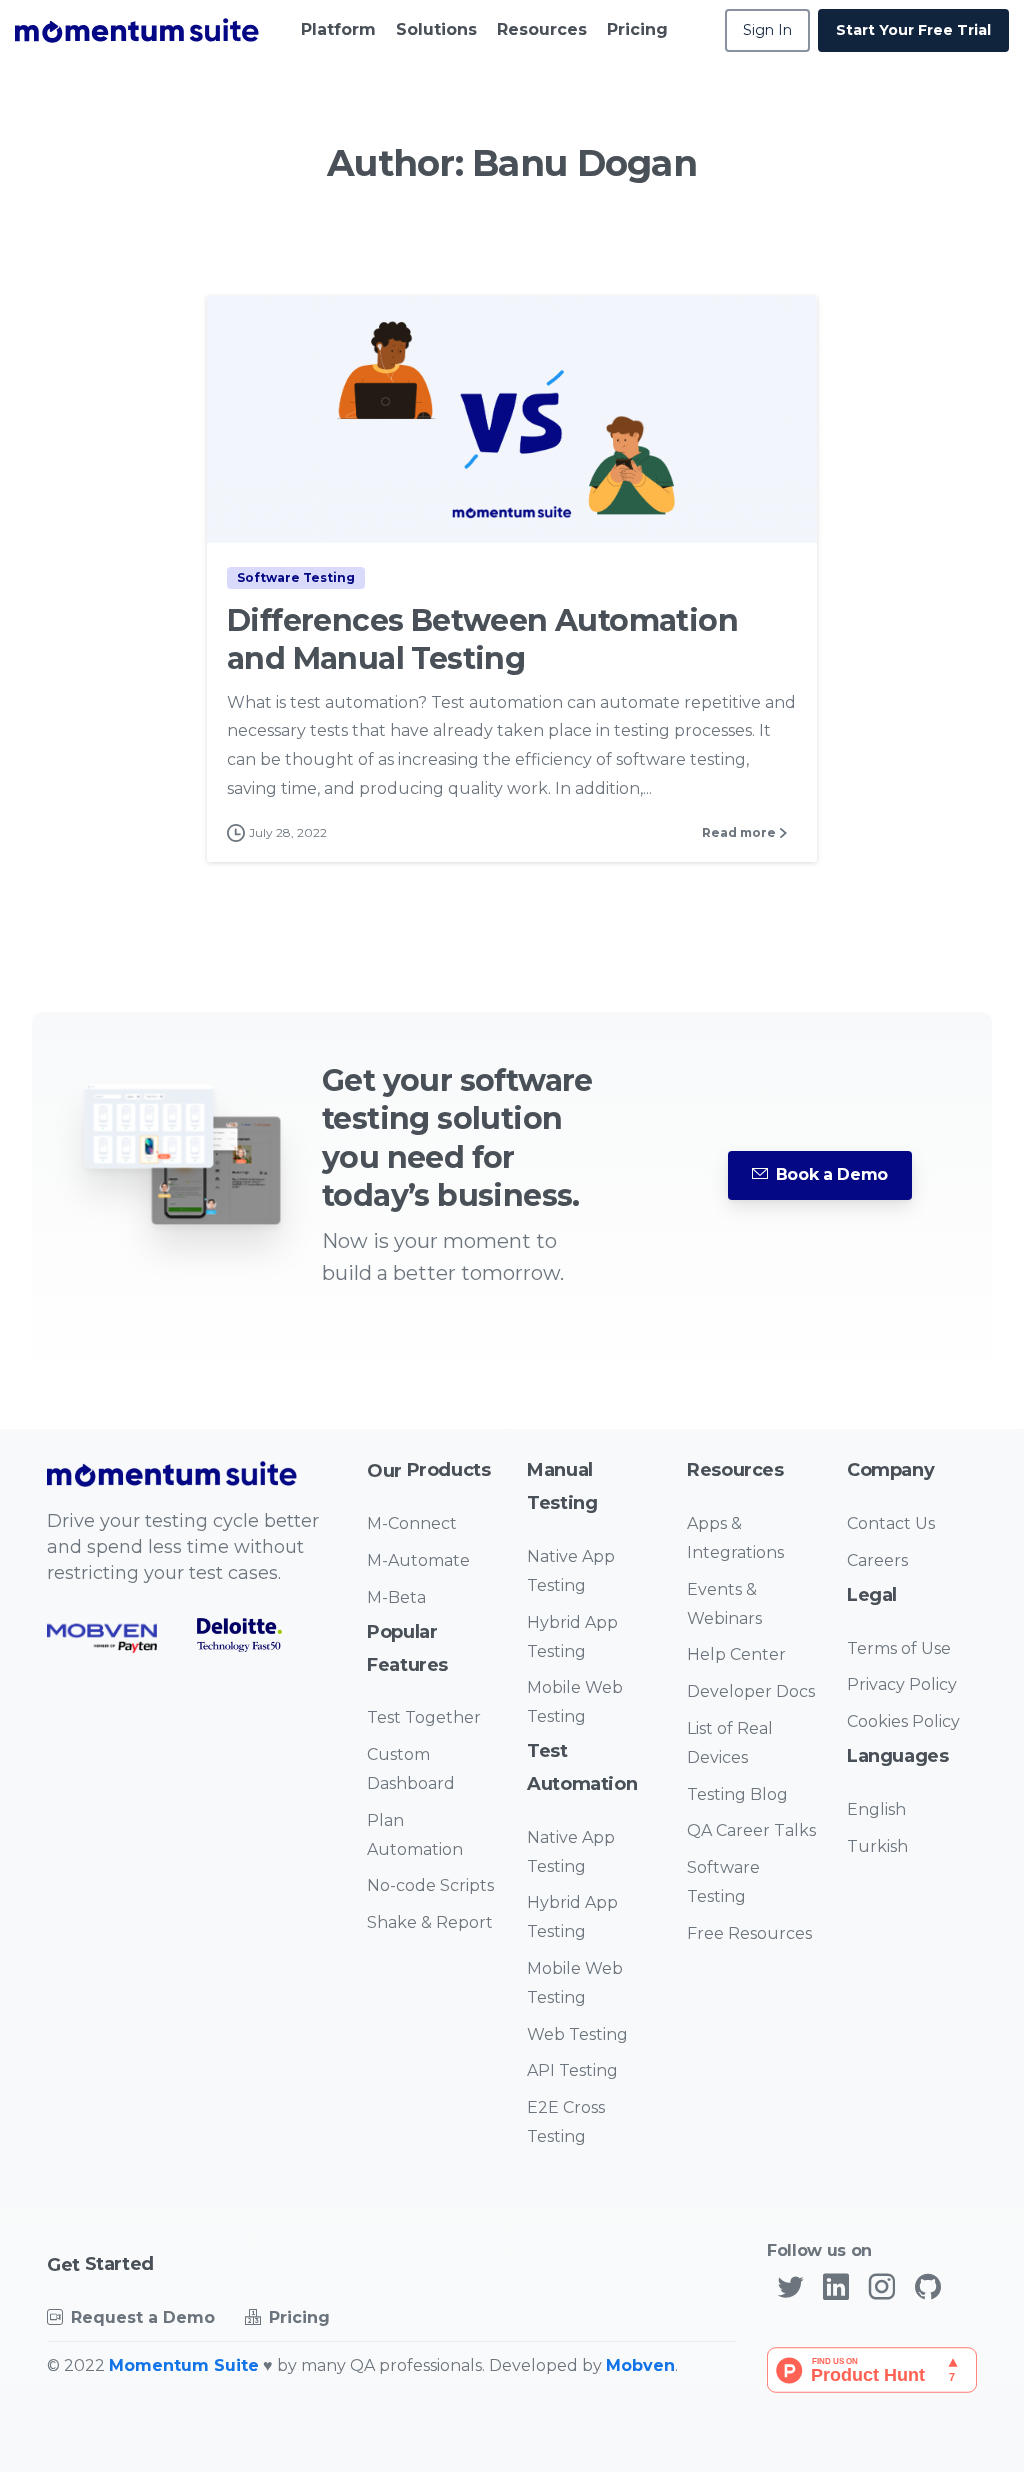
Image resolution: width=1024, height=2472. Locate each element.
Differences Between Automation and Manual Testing (482, 639)
